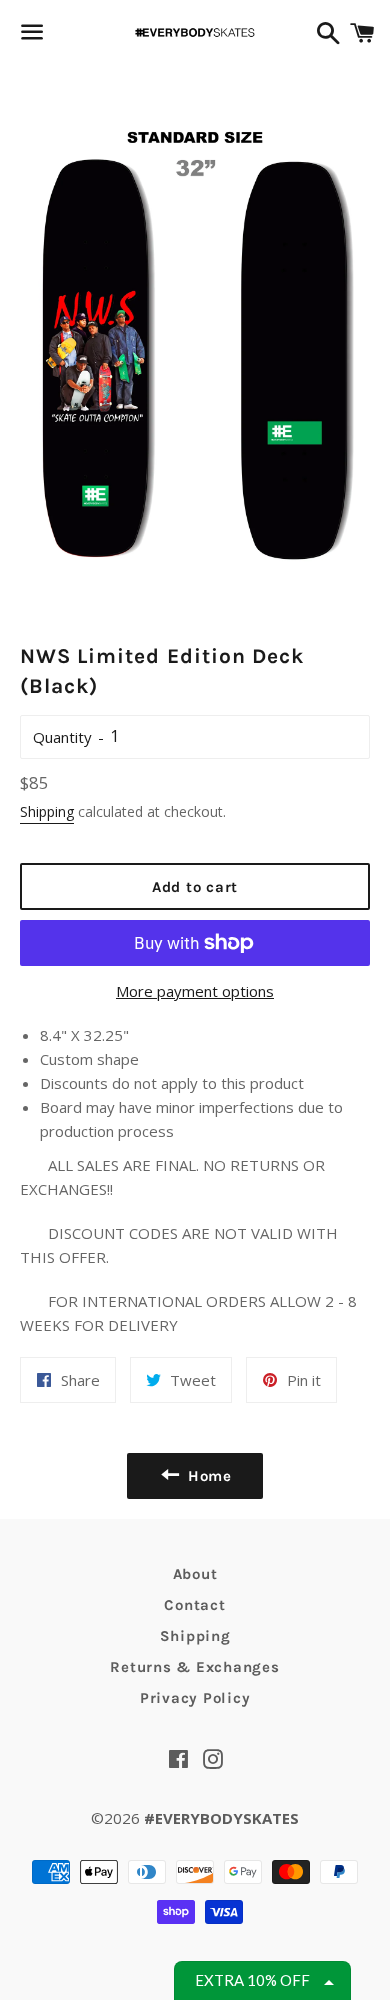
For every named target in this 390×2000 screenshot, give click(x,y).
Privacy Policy (195, 1698)
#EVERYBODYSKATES (221, 1818)
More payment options (195, 991)
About (195, 1574)
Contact (194, 1605)
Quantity (62, 737)
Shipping (47, 811)
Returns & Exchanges (194, 1667)
